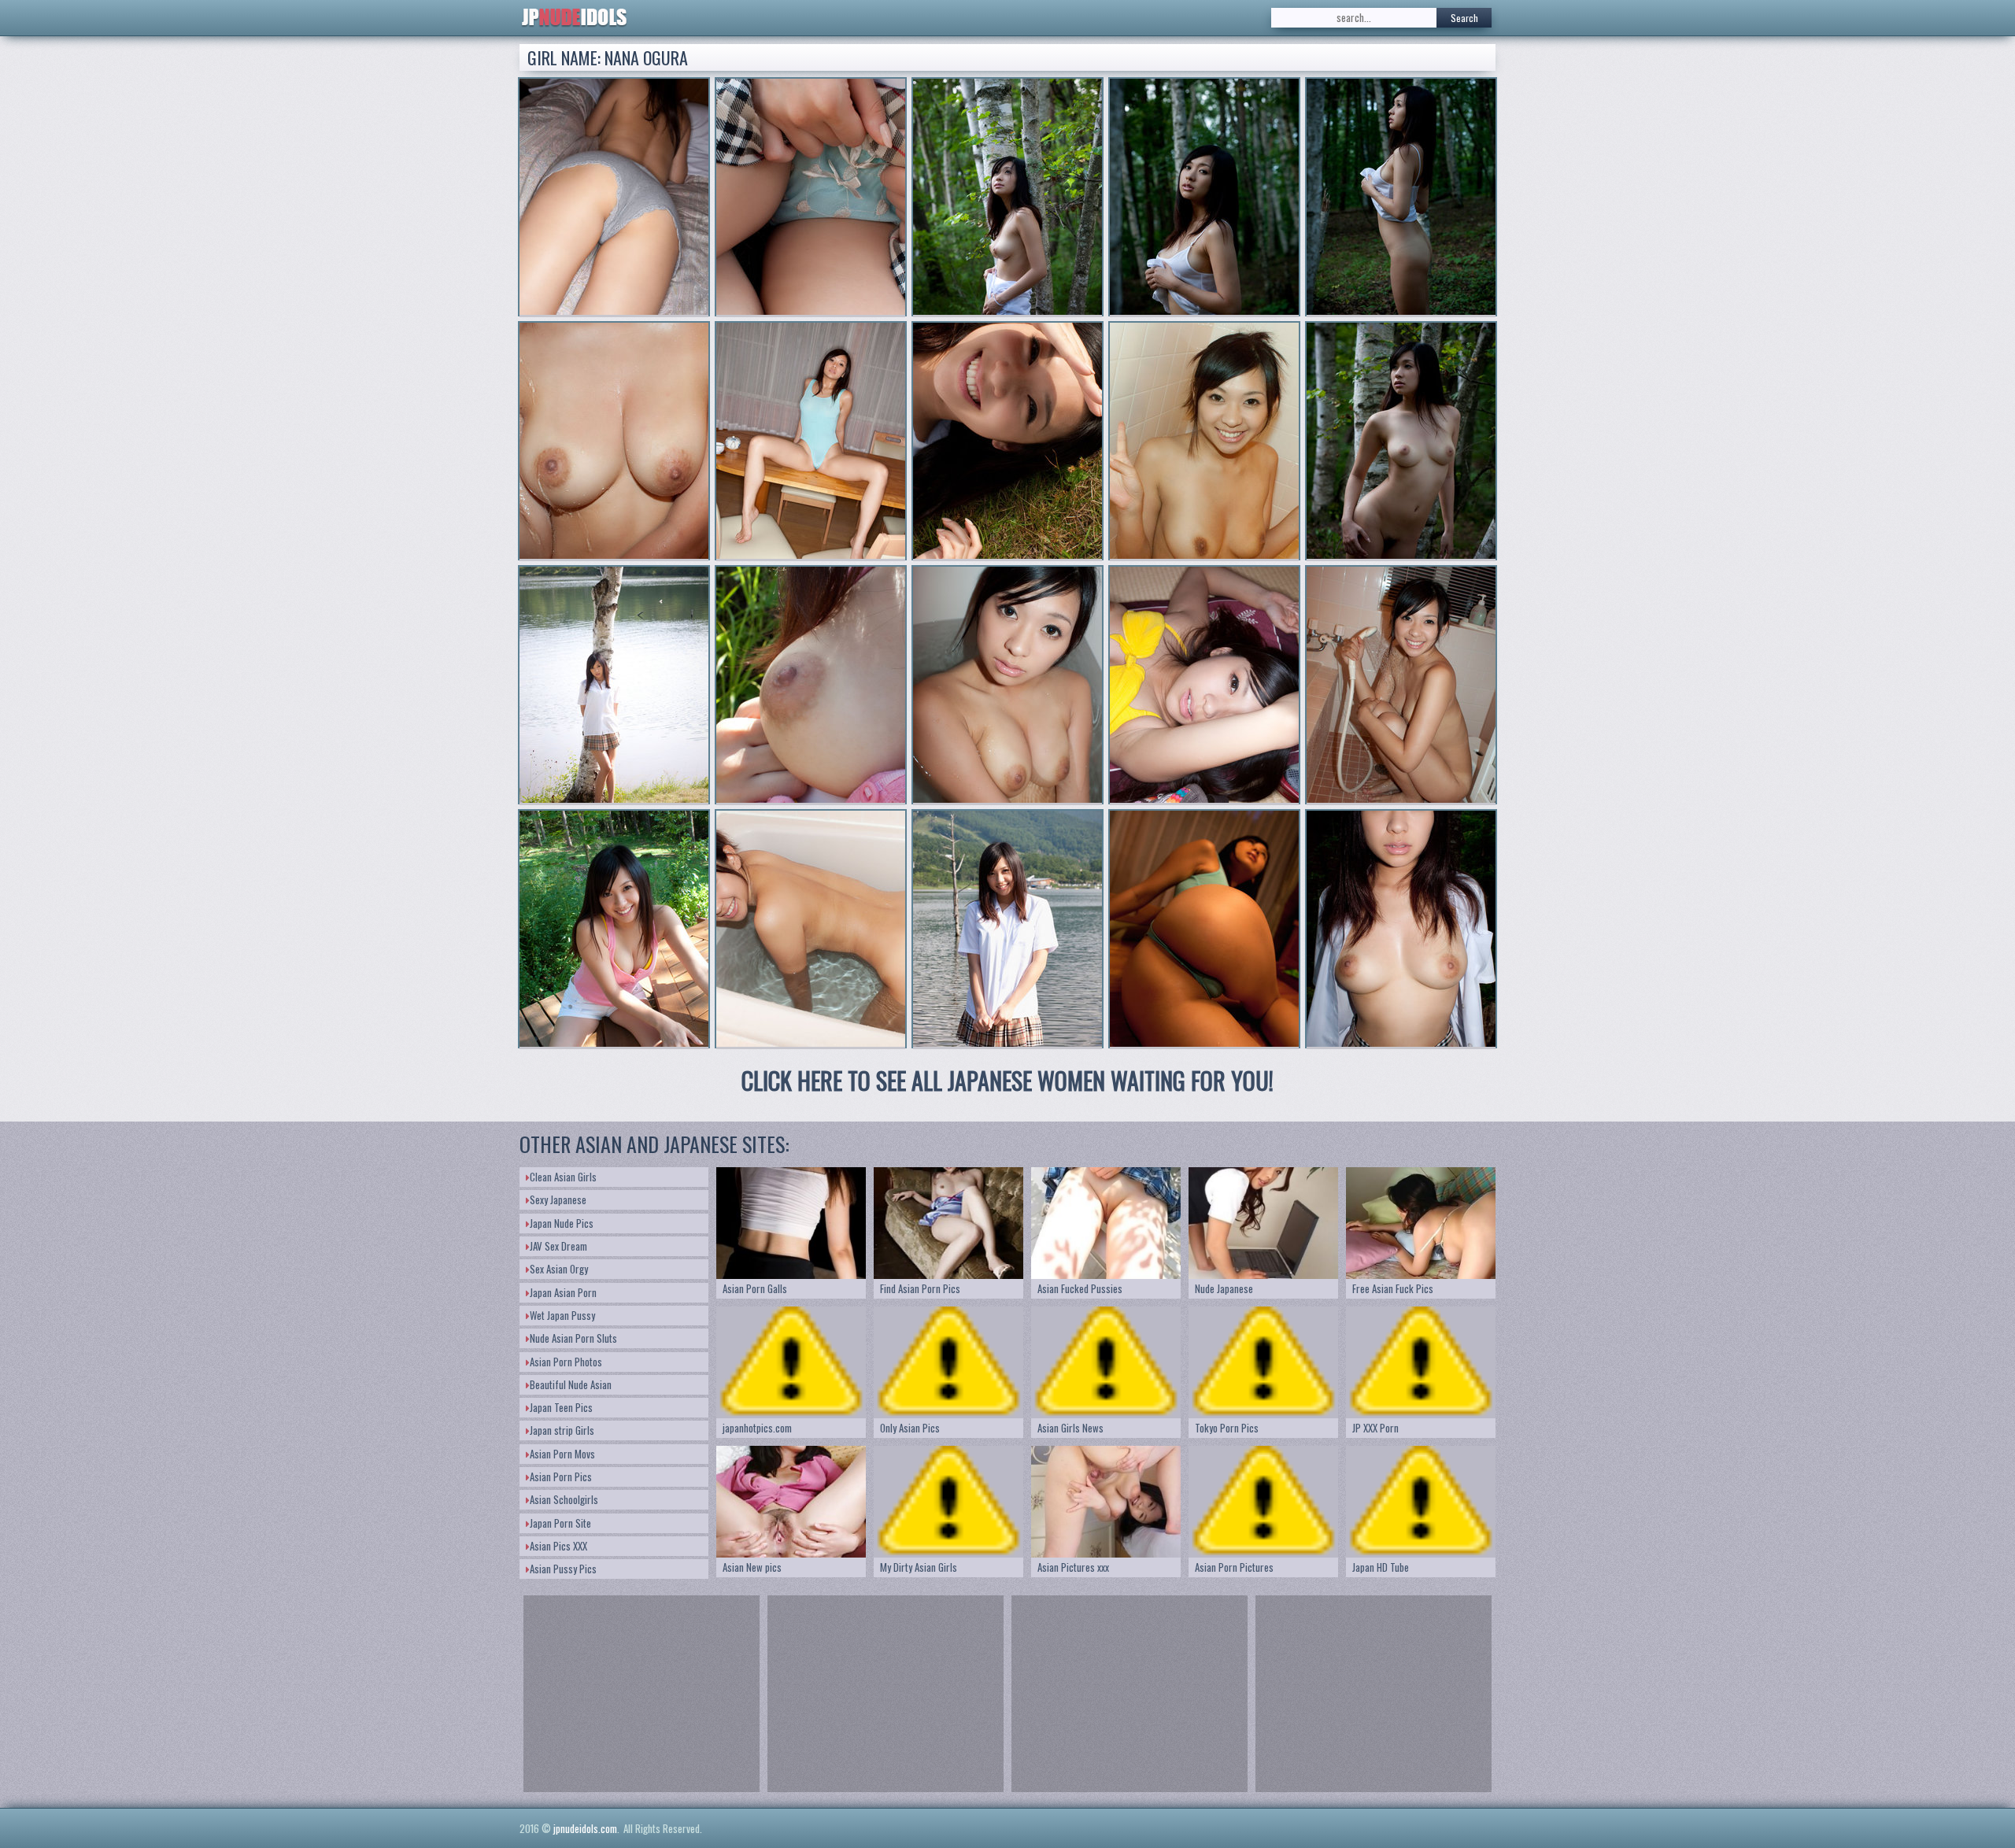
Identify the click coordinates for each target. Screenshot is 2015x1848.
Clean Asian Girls (563, 1177)
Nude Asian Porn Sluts (573, 1338)
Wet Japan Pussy (562, 1315)
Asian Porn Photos (566, 1362)
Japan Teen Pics (561, 1407)
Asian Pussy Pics (563, 1569)
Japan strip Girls (562, 1430)
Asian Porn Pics (561, 1477)
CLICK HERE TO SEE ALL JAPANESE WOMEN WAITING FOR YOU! (1007, 1080)
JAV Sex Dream (558, 1246)
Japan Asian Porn (563, 1292)
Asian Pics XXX (558, 1546)
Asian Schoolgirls (564, 1499)
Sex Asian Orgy (559, 1269)
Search (1464, 18)
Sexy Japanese (558, 1199)
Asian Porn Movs (562, 1454)
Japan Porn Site (560, 1523)
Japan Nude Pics (562, 1223)
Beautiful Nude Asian (571, 1384)
